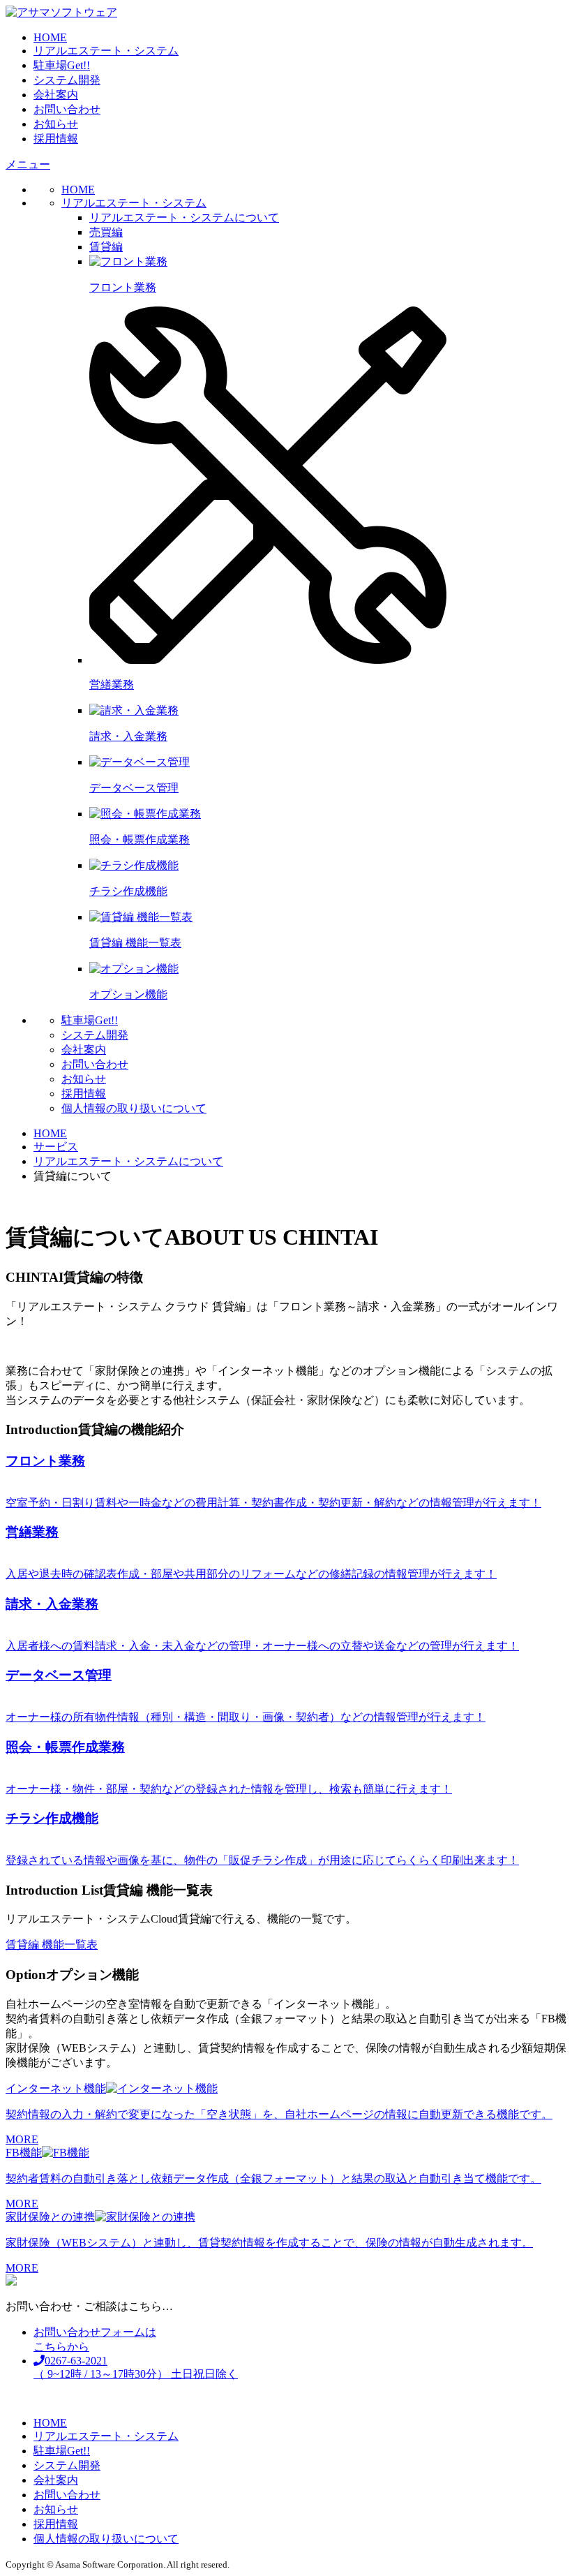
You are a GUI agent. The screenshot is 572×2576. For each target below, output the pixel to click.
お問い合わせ (67, 109)
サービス (56, 1147)
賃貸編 (106, 247)
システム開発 (67, 80)
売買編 (106, 232)
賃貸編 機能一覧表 (52, 1945)
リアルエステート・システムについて (184, 217)
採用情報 (56, 139)
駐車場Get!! (62, 65)
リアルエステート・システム (106, 51)
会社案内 (56, 95)
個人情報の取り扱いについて (134, 1108)
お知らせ (56, 124)
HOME (50, 37)
